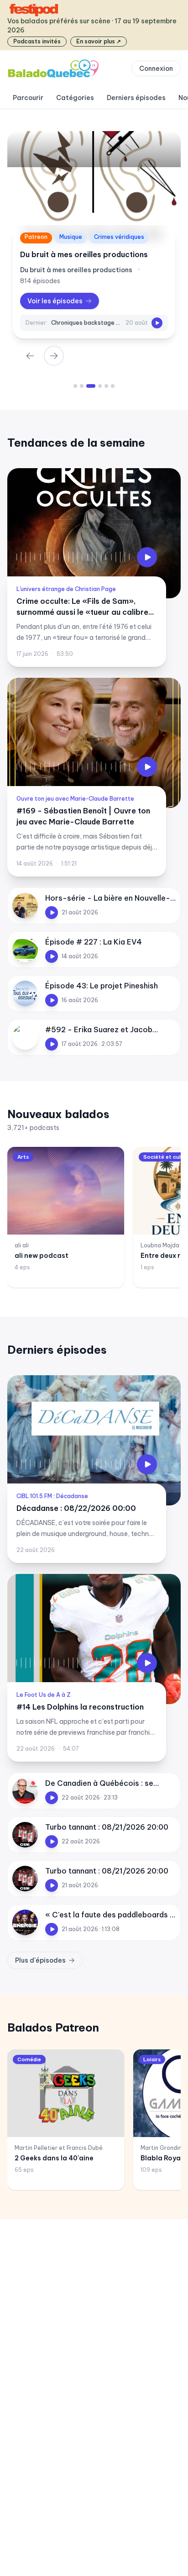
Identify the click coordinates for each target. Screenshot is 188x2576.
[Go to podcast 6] (113, 386)
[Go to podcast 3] (91, 386)
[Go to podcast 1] (75, 386)
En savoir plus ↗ (99, 41)
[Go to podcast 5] (106, 386)
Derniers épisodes (136, 98)
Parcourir (28, 98)
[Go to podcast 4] (100, 386)
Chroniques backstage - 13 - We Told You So (86, 323)
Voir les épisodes (55, 301)
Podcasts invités (37, 41)
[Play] (157, 323)
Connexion (156, 69)
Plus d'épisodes (40, 1960)
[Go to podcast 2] (82, 386)
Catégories (75, 98)
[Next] (54, 356)
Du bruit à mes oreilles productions (84, 254)
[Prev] (30, 356)
